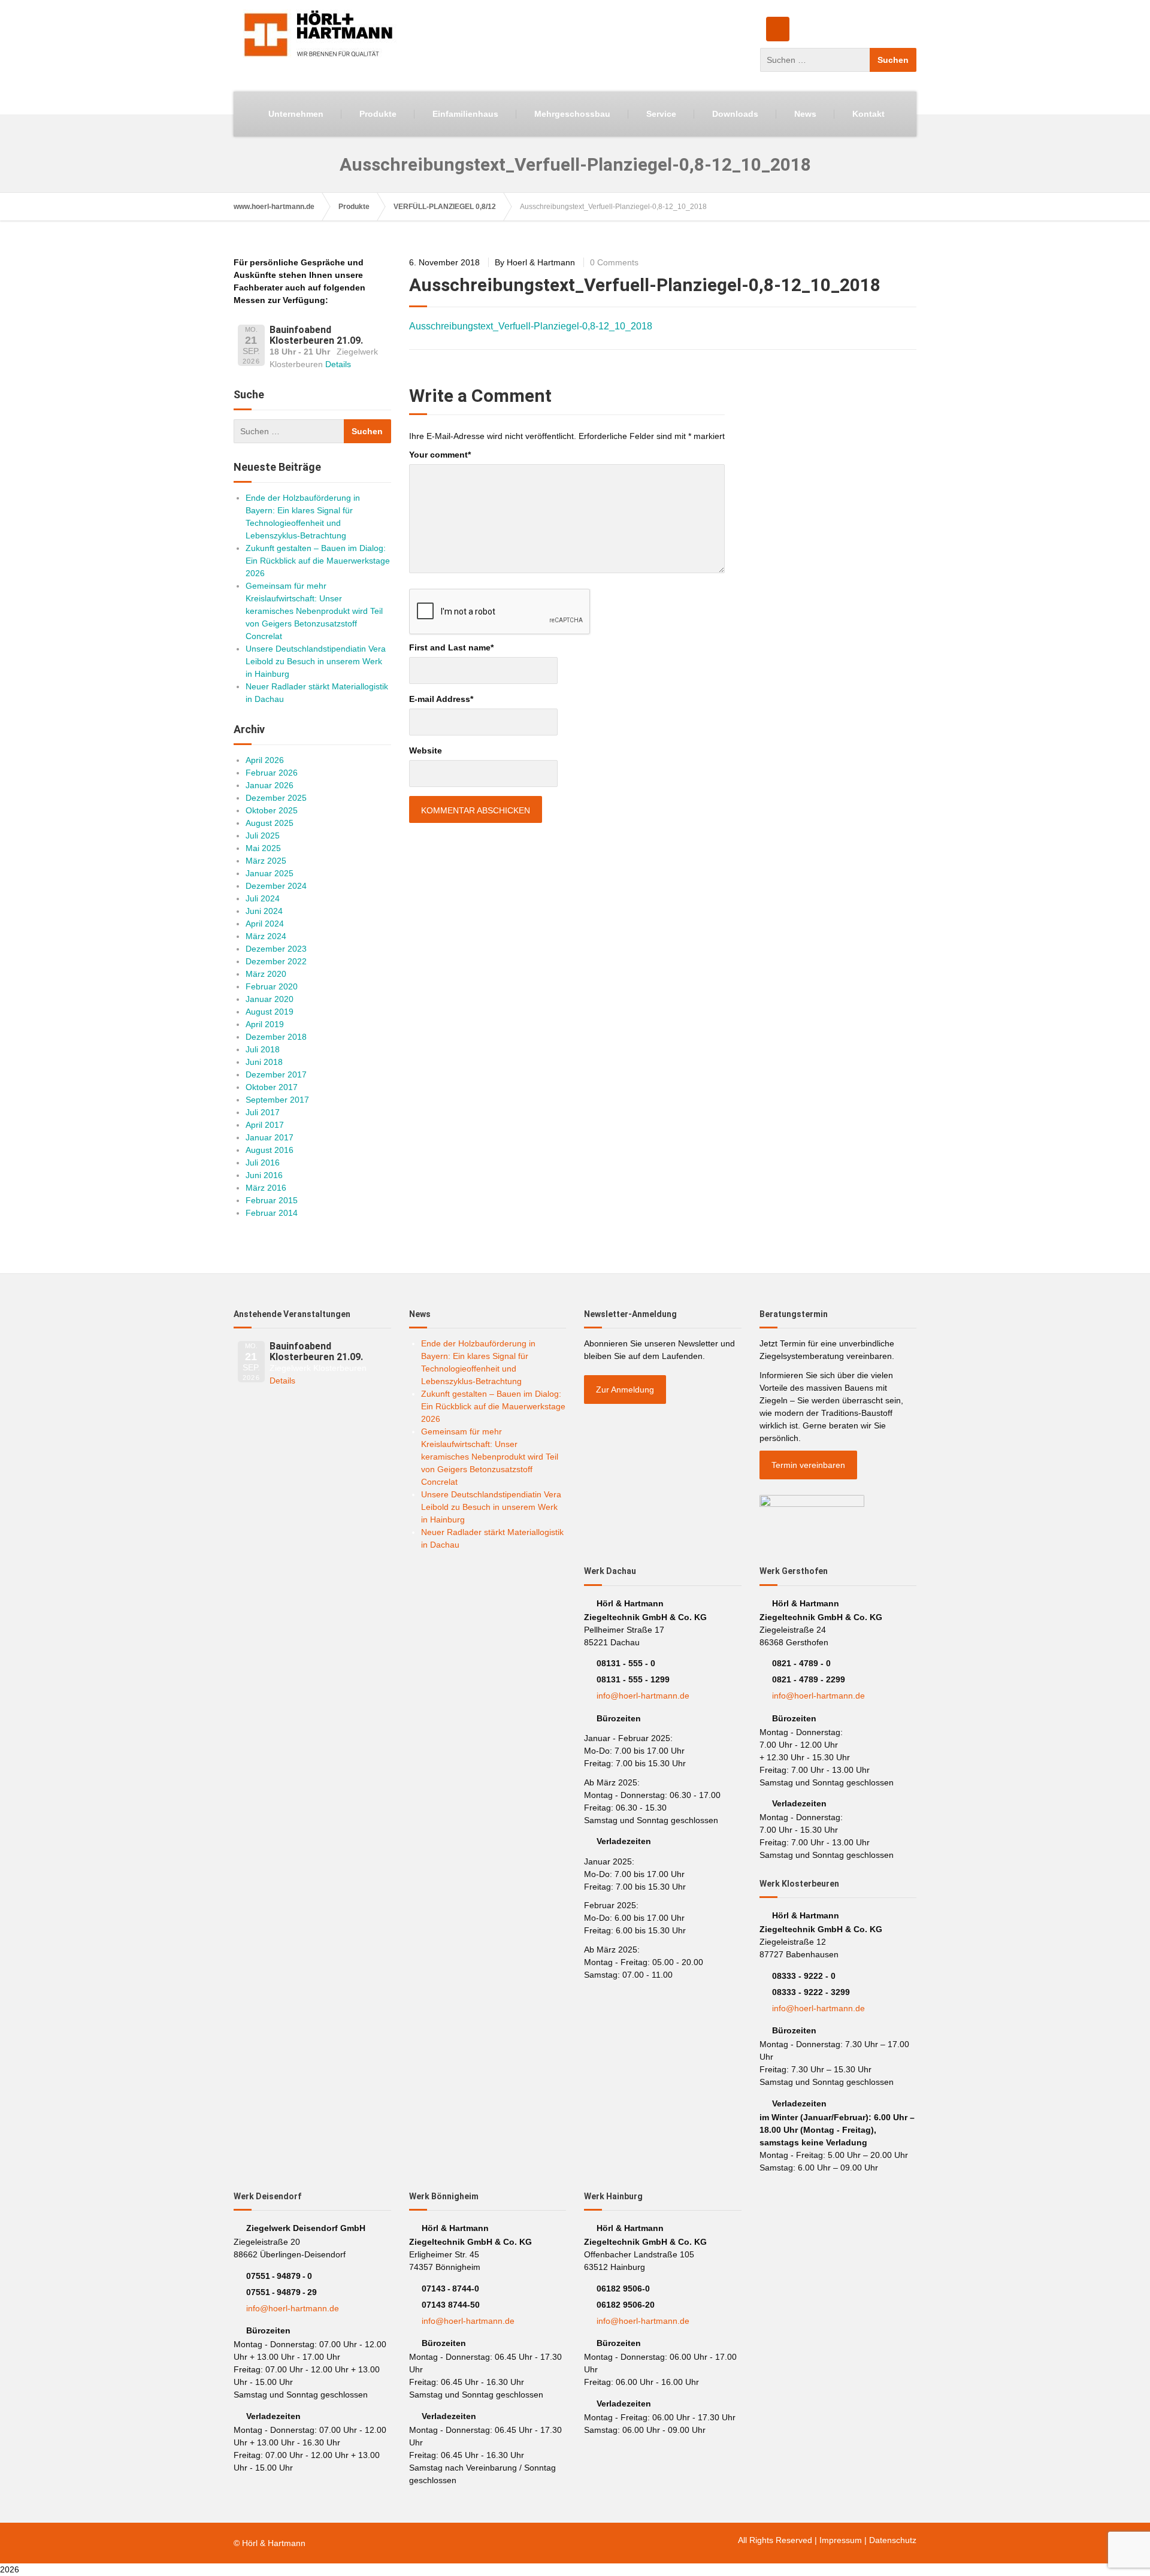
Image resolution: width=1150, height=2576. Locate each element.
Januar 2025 (270, 873)
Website (426, 750)
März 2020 (266, 974)
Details (338, 364)
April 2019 (265, 1024)
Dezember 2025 (276, 798)
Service (661, 114)
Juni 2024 (264, 911)
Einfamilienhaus (465, 114)
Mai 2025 (263, 848)
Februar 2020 (272, 986)
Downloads (735, 114)
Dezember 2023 (276, 949)
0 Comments (614, 262)
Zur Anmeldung (625, 1390)
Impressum (841, 2540)
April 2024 (265, 924)
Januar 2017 (270, 1137)
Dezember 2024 (276, 886)
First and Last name (451, 647)
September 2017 (277, 1100)
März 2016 (266, 1188)
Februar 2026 (272, 773)
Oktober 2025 (272, 810)
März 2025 (266, 861)
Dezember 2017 (276, 1074)
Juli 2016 (263, 1163)
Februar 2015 (272, 1200)
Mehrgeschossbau (572, 114)
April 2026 (265, 760)
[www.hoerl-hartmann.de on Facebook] (778, 29)
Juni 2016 (264, 1175)
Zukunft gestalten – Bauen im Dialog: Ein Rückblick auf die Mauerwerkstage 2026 (318, 561)
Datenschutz (893, 2540)
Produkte (378, 114)
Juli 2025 (263, 836)
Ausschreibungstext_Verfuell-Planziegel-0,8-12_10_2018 (531, 326)
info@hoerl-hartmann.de (643, 1696)
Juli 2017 (263, 1112)
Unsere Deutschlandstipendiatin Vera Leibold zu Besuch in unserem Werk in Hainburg (316, 661)
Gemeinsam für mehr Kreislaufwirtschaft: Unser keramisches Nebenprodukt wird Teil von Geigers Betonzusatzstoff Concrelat (314, 611)
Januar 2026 (270, 785)
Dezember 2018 (276, 1037)
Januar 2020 (270, 999)
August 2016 (270, 1150)
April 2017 (265, 1125)
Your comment (440, 455)
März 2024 (266, 936)
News (805, 114)
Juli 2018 (263, 1049)
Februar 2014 (272, 1213)
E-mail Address (441, 699)
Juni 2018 (264, 1062)
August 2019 (270, 1012)
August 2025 (270, 823)
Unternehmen (296, 114)
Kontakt (868, 114)
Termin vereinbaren (808, 1465)
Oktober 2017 (272, 1087)
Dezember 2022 (276, 961)
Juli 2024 (263, 898)
